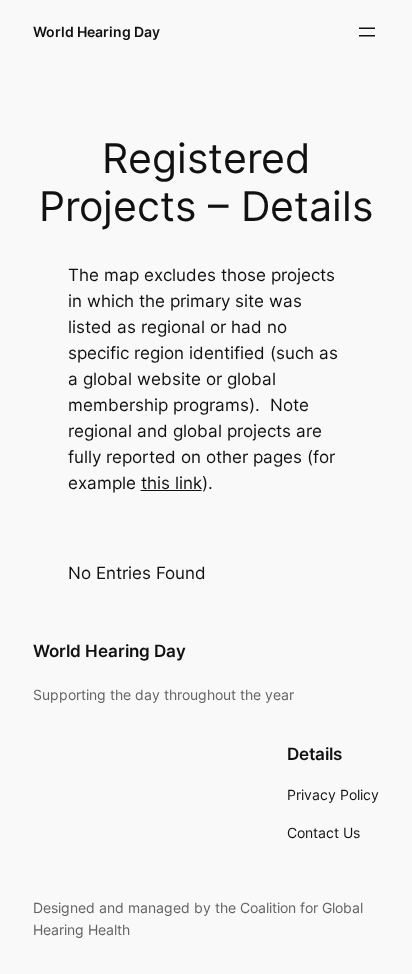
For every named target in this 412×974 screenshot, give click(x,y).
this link (171, 483)
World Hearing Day (96, 31)
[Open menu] (367, 32)
